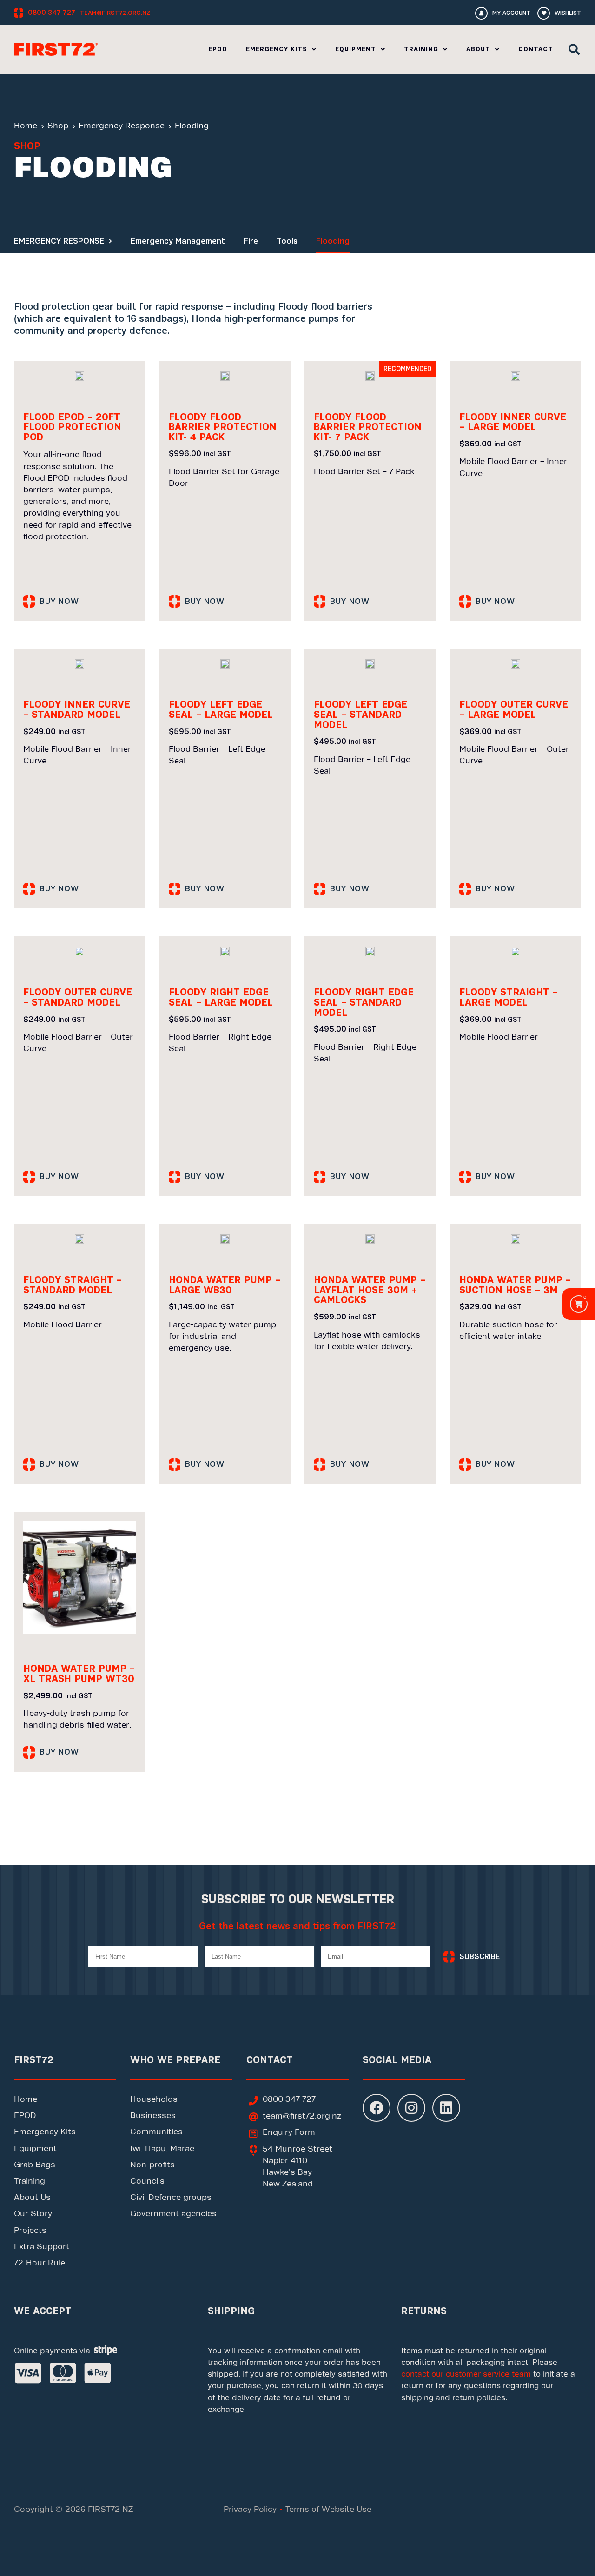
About (478, 49)
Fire (251, 241)
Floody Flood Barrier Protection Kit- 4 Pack (223, 427)
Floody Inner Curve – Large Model (513, 422)
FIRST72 (34, 2060)
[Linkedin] (446, 2108)
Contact (536, 49)
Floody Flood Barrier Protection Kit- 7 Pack (368, 427)
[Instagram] (411, 2108)
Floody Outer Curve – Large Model (514, 710)
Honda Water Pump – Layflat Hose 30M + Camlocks (370, 1290)
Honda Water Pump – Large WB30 (225, 1285)
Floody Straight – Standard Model (73, 1285)
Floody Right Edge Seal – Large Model (221, 997)
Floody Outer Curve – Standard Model (78, 997)
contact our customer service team (466, 2374)
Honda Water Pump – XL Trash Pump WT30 (79, 1674)
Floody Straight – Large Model (509, 997)
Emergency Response (59, 241)
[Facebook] (377, 2108)
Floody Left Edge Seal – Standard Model (360, 715)
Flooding (333, 241)
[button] (574, 49)
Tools (287, 241)
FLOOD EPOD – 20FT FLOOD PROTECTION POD (72, 427)
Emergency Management (178, 241)
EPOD (218, 49)
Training (421, 49)
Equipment (356, 49)
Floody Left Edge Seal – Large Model (221, 710)
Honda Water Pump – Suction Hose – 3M (515, 1285)
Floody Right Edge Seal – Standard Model (364, 1002)
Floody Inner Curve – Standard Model (77, 710)
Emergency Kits (277, 49)
